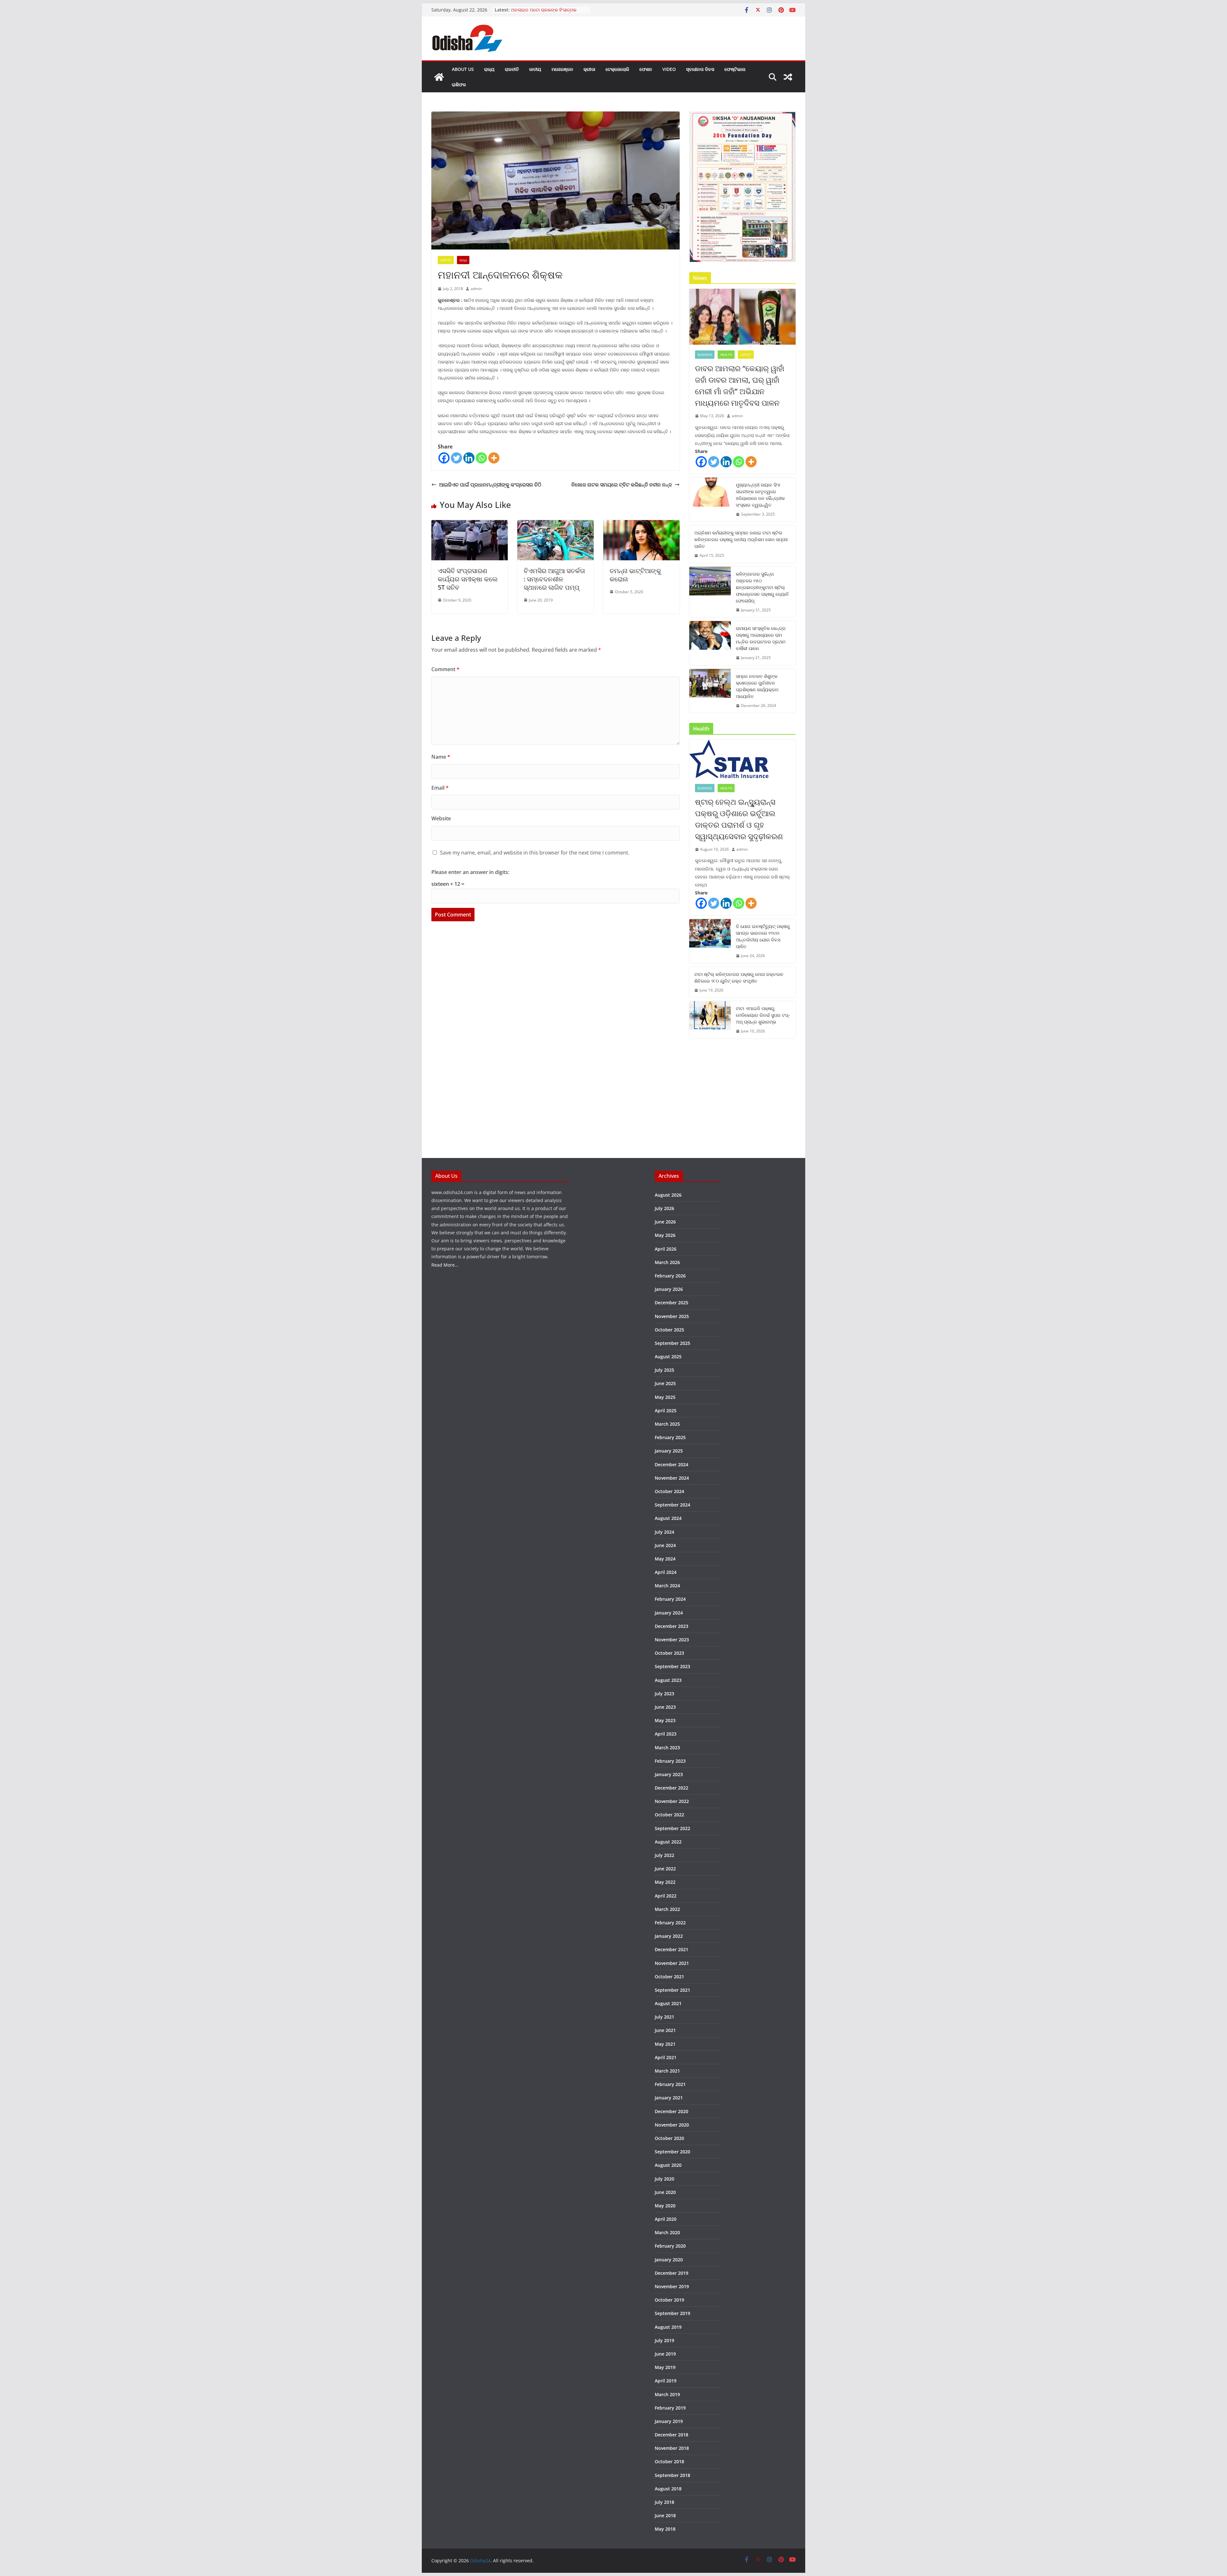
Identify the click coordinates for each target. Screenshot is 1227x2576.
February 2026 (670, 1276)
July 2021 (664, 2017)
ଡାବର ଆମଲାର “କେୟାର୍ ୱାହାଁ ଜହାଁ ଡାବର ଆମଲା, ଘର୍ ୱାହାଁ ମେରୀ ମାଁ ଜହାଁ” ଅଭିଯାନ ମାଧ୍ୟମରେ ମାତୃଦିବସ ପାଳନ (740, 385)
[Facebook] (444, 458)
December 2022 (671, 1788)
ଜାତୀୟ (535, 69)
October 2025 (669, 1330)
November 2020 (672, 2125)
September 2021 (672, 1990)
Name (441, 757)
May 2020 (665, 2206)
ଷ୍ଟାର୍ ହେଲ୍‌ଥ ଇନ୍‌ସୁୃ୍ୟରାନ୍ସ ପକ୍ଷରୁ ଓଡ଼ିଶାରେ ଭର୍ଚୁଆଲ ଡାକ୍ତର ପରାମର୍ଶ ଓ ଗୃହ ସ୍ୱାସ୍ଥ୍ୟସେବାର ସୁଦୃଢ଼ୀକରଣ (739, 819)
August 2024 (668, 1518)
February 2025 (670, 1437)
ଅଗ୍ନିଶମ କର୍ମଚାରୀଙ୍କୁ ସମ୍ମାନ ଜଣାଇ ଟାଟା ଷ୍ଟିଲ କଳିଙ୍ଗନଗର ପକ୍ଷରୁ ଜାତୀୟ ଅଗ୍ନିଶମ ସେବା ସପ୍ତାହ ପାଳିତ (741, 539)
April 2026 (666, 1249)
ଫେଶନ (646, 69)
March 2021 (667, 2071)
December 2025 (671, 1303)
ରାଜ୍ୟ (489, 69)
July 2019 (664, 2340)
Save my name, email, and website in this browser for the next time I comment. (535, 853)
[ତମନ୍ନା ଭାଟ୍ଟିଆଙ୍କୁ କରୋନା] (641, 525)
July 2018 (664, 2502)
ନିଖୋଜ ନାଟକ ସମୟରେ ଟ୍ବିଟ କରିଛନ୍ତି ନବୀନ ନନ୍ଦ (622, 485)
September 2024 (672, 1505)
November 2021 (672, 1963)
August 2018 (668, 2489)
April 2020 (666, 2219)
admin (476, 289)
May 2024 (665, 1559)
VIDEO (669, 69)
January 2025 (669, 1451)
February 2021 (670, 2084)
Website (441, 818)
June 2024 (665, 1545)
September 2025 (672, 1343)
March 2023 (667, 1748)
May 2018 (665, 2529)
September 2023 (672, 1666)
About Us (463, 69)
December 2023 (671, 1626)
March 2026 (667, 1262)
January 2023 (669, 1774)
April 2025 (666, 1411)
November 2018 (672, 2448)
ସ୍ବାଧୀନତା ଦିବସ (700, 69)
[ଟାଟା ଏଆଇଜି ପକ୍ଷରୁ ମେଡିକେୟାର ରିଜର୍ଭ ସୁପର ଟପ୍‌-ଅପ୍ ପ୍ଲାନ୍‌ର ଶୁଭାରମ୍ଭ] (710, 1020)
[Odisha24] (439, 77)
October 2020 (669, 2138)
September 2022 (672, 1828)
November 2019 (672, 2286)
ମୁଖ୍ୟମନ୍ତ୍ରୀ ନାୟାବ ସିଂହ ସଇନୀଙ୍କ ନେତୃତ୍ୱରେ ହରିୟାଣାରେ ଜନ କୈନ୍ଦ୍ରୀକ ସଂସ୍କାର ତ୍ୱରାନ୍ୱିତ (760, 495)
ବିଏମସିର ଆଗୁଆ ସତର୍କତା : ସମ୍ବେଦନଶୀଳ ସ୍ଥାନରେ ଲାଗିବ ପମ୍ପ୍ (554, 579)
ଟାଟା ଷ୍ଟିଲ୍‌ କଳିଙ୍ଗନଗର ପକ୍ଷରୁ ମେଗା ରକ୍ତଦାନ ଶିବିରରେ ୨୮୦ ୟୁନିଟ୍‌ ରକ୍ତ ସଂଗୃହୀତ (739, 977)
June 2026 (665, 1222)
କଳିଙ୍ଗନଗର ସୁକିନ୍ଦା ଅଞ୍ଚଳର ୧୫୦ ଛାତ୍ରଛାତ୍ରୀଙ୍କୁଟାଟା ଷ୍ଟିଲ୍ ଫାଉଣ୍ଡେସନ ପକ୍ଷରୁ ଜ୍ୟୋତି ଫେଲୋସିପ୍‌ (762, 587)
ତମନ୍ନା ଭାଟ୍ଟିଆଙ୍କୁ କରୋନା (635, 575)
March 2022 (667, 1909)
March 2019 (667, 2394)
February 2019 (670, 2408)
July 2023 (664, 1694)
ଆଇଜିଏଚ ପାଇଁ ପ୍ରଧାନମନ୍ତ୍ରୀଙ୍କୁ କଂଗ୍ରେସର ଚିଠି (491, 485)
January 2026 (669, 1289)
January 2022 (669, 1936)
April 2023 (666, 1734)
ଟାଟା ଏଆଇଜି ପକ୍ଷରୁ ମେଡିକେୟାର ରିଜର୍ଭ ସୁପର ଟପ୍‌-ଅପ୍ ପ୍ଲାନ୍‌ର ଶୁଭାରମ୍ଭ (763, 1015)
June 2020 (665, 2192)
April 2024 (666, 1572)
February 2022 (670, 1923)
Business (705, 355)
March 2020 (667, 2232)
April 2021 (666, 2057)
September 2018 (672, 2475)
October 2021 (669, 1977)
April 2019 (666, 2381)
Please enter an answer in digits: (470, 872)
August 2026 (668, 1195)
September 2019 (672, 2313)
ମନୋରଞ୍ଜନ (562, 69)
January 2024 (669, 1613)
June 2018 (665, 2515)
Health (726, 355)
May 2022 (665, 1882)
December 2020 (671, 2111)
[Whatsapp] (481, 458)
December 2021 (671, 1949)
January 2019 (669, 2421)
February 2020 (670, 2246)
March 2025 (667, 1424)
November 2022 (672, 1801)
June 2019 (665, 2354)
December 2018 (671, 2435)
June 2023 (665, 1707)
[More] (494, 458)
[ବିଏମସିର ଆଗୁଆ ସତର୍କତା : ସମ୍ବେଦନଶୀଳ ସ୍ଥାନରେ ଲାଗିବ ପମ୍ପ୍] (556, 525)
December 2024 (671, 1464)
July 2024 (664, 1532)
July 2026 (664, 1208)
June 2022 (665, 1869)
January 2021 (669, 2098)
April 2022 (666, 1896)
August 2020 (668, 2165)
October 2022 (669, 1815)
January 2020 (669, 2260)
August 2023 (668, 1680)
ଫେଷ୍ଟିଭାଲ (735, 69)
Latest (446, 260)
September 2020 (672, 2152)
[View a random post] (788, 77)
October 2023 (669, 1653)
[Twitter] (456, 458)
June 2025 (665, 1383)
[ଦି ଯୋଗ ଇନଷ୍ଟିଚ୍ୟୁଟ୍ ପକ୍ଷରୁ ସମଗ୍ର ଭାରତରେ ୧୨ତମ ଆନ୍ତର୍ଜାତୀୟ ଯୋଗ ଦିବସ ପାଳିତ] (710, 941)
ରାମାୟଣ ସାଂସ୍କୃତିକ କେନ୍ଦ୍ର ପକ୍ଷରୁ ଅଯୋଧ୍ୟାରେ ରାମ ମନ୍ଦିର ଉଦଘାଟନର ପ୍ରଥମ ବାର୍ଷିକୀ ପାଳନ (761, 638)
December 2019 (671, 2273)
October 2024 (669, 1491)
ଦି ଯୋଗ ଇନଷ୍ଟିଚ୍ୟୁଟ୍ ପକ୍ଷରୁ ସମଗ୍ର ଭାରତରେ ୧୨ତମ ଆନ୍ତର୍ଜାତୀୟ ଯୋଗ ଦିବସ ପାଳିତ (763, 936)
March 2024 (667, 1586)
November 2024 (672, 1478)
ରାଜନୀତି (512, 69)
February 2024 (670, 1599)
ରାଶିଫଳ (459, 84)
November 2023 (672, 1640)
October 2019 (669, 2300)
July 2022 (664, 1855)
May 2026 (665, 1235)
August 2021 (668, 2003)
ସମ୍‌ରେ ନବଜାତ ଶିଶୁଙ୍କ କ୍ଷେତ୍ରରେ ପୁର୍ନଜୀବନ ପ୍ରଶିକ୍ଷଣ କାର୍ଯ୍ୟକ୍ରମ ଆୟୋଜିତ (757, 686)
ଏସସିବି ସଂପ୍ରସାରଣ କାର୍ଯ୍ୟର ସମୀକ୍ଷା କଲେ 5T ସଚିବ (468, 579)
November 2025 (672, 1316)
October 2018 (669, 2461)
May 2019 (665, 2367)
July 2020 (664, 2179)
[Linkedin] (469, 458)
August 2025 (668, 1357)
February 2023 (670, 1761)
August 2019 (668, 2327)
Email (440, 788)
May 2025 (665, 1397)
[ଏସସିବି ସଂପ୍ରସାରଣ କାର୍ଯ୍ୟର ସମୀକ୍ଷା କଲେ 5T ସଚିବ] (470, 525)
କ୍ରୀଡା (589, 69)
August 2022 (668, 1842)
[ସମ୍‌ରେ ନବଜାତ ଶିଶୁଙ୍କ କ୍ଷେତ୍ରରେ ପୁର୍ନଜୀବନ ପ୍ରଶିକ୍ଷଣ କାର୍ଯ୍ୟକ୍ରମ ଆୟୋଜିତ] (710, 691)
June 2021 (665, 2030)
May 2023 (665, 1720)
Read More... (445, 1265)
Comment (445, 669)
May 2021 (665, 2044)
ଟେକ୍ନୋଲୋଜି (617, 69)
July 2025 (664, 1370)
